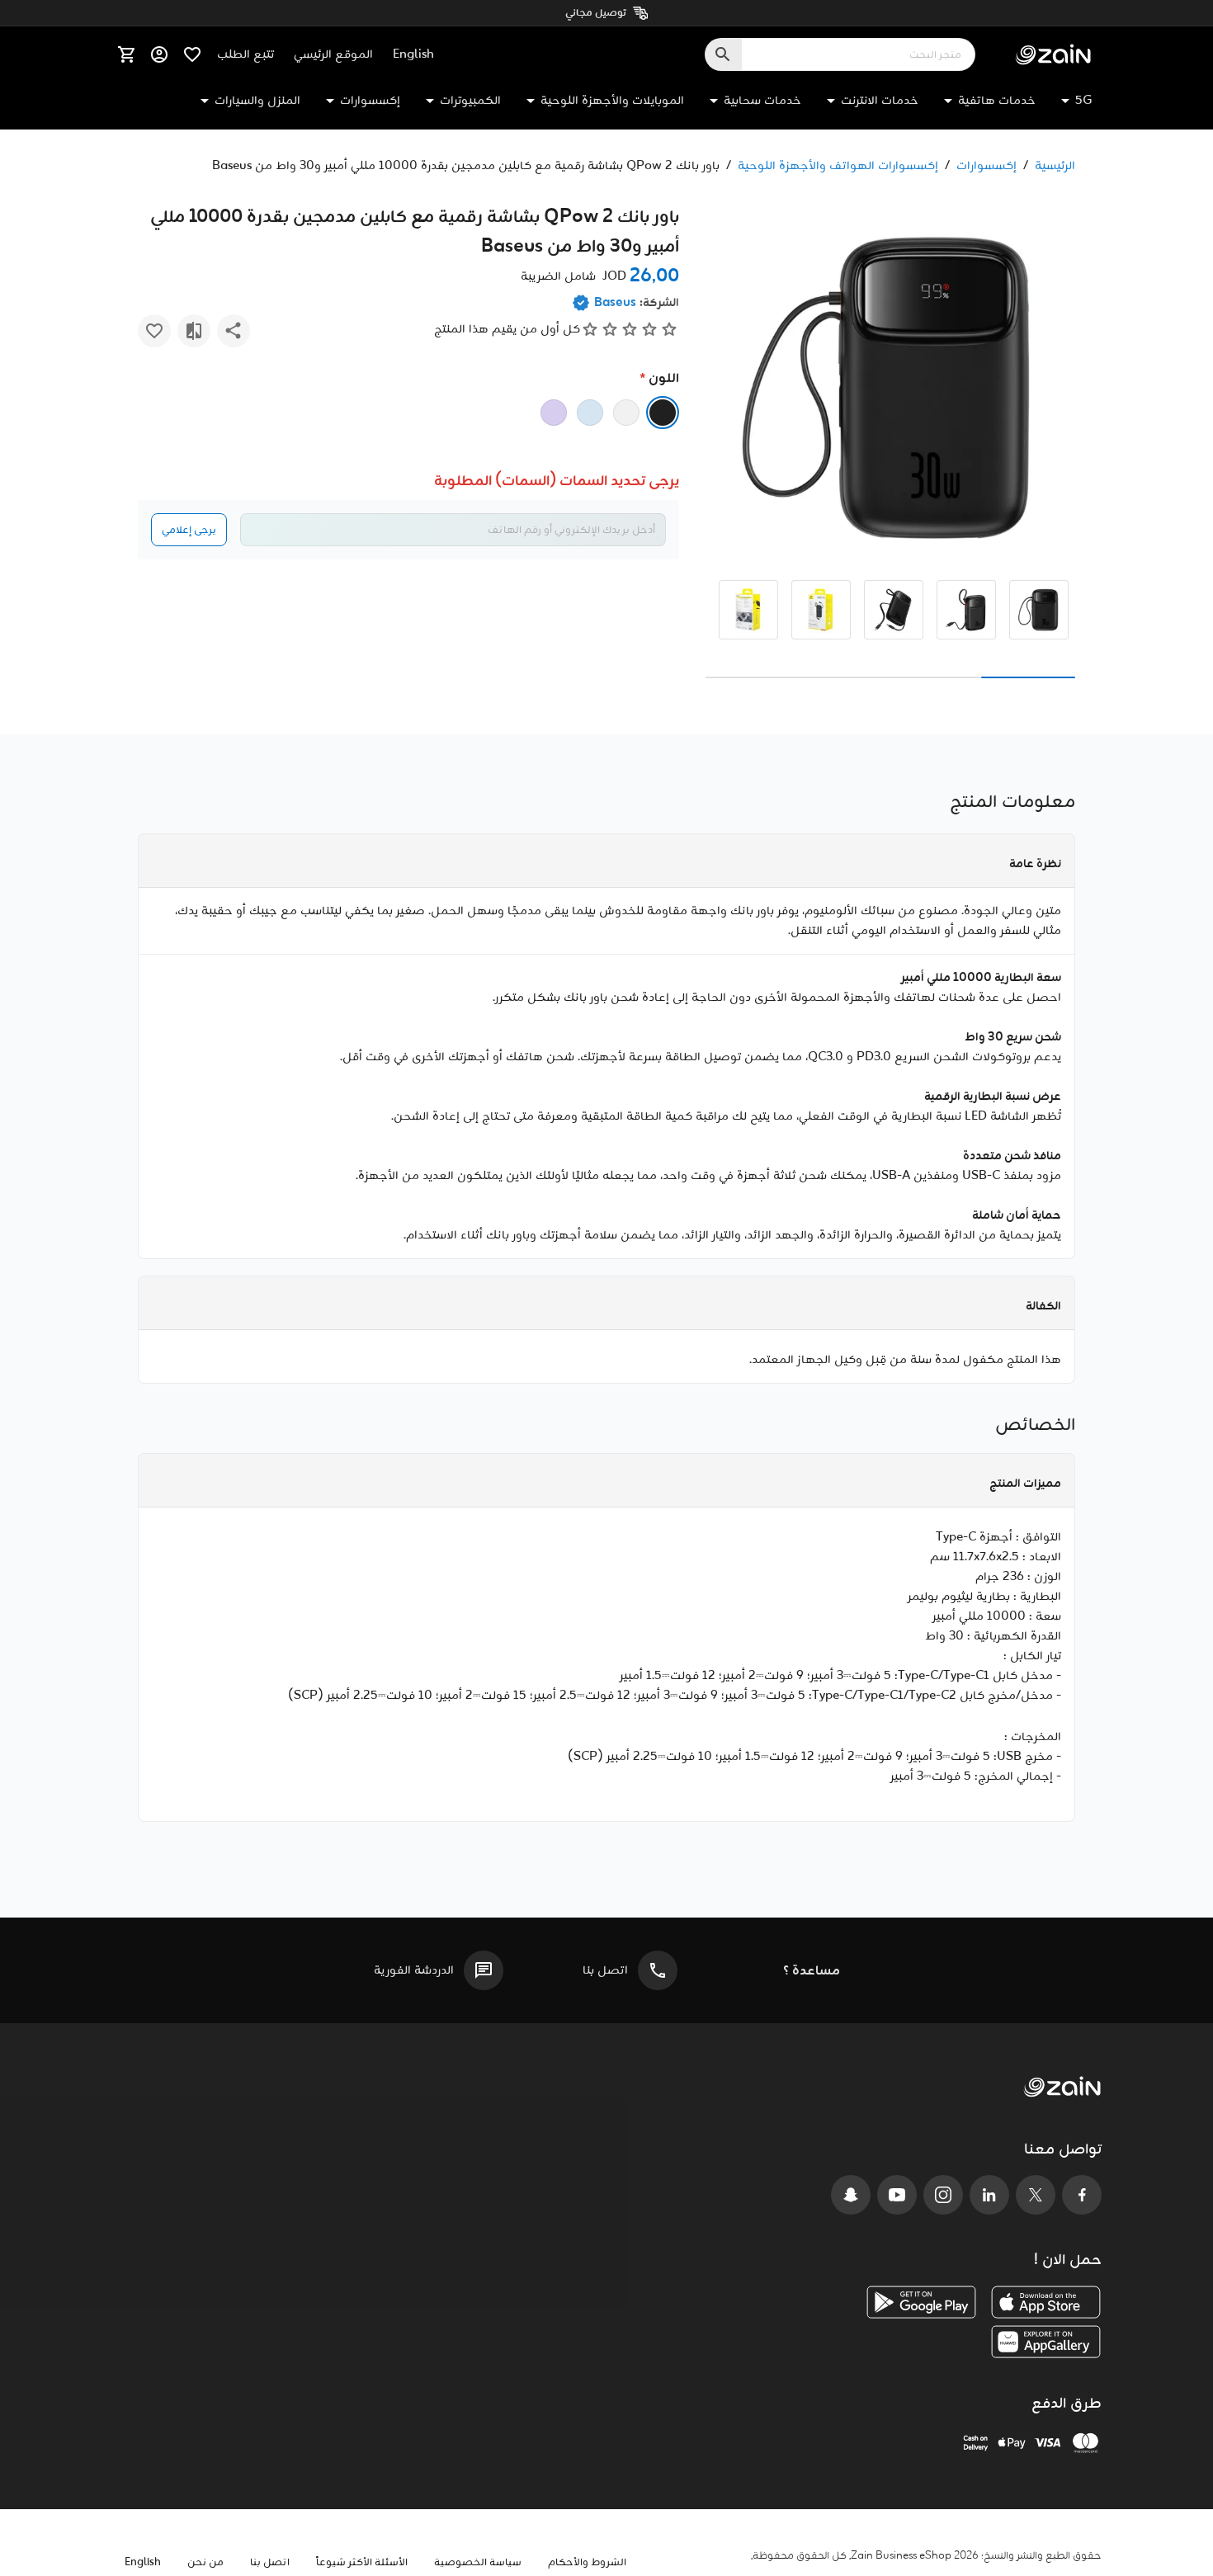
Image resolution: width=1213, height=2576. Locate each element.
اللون (664, 378)
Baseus (615, 303)
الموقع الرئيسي (333, 54)
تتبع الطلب (245, 54)
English (413, 54)
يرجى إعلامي (189, 530)
